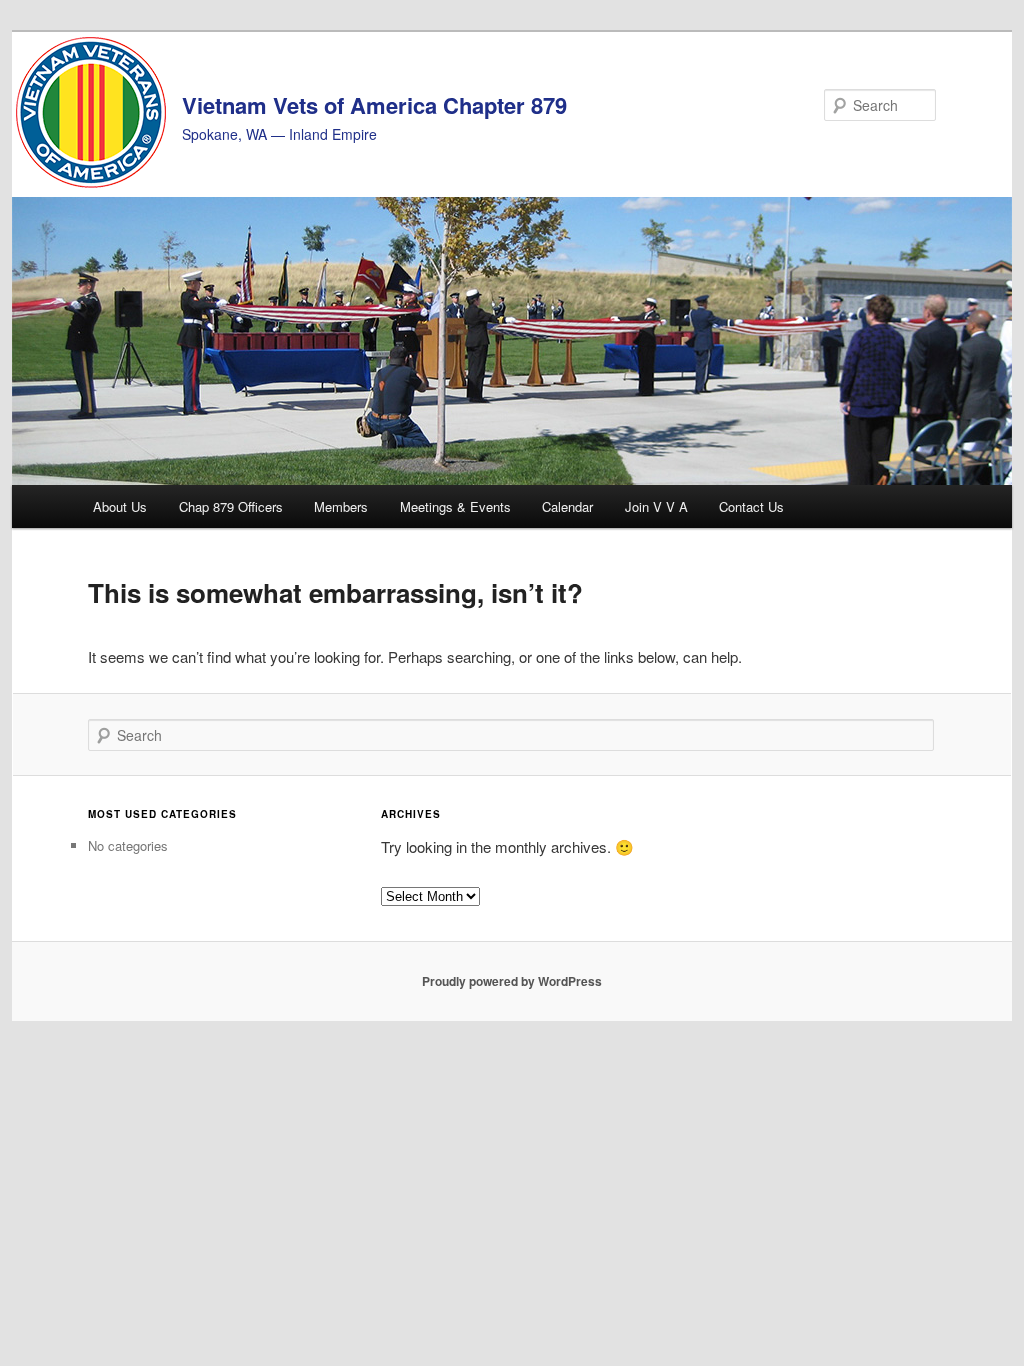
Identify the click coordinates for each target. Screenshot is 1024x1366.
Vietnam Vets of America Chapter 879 (374, 105)
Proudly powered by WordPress (512, 981)
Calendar (567, 506)
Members (341, 506)
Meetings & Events (455, 506)
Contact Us (751, 506)
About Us (120, 506)
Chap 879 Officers (231, 506)
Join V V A (656, 506)
